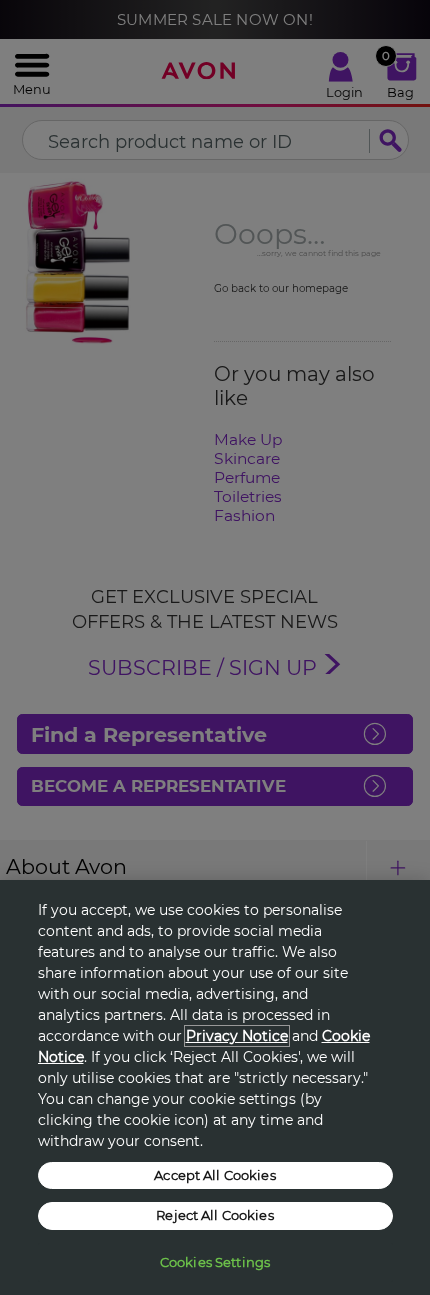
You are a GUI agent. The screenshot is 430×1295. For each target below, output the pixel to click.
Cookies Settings (215, 1262)
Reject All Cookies (214, 1215)
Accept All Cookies (214, 1175)
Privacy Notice (237, 1036)
